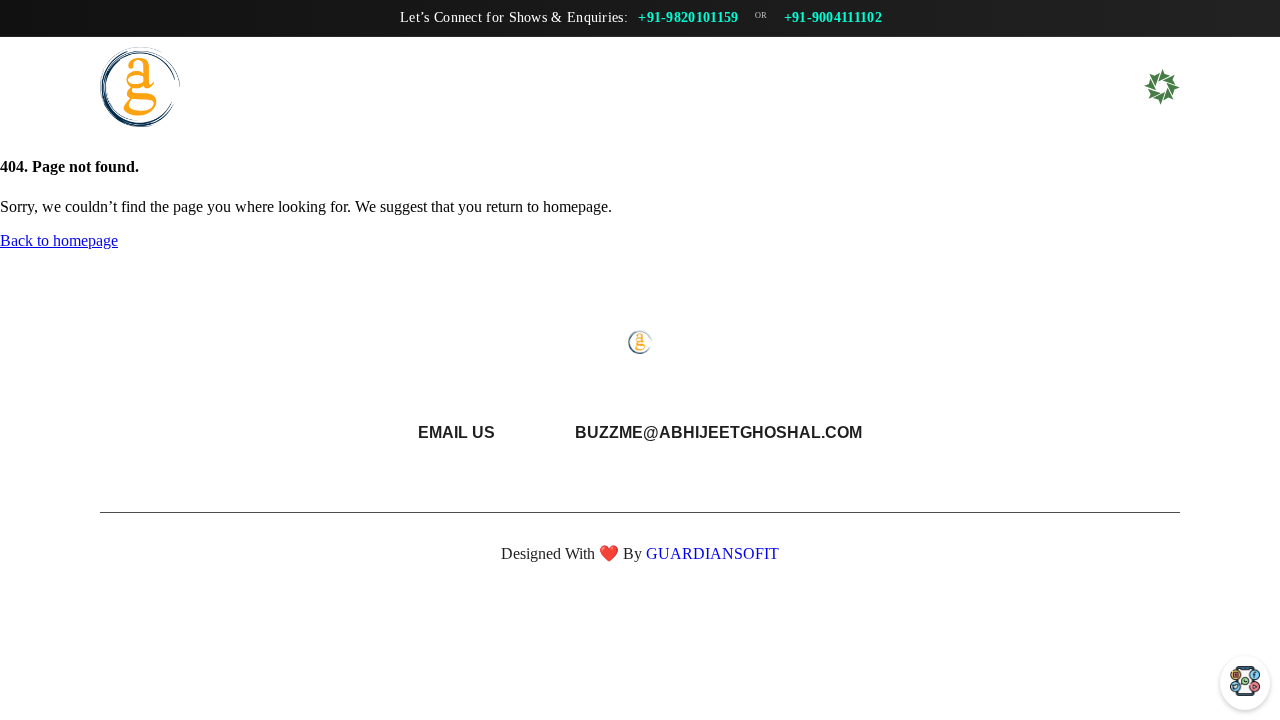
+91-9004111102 (833, 17)
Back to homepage (59, 240)
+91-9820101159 (688, 17)
